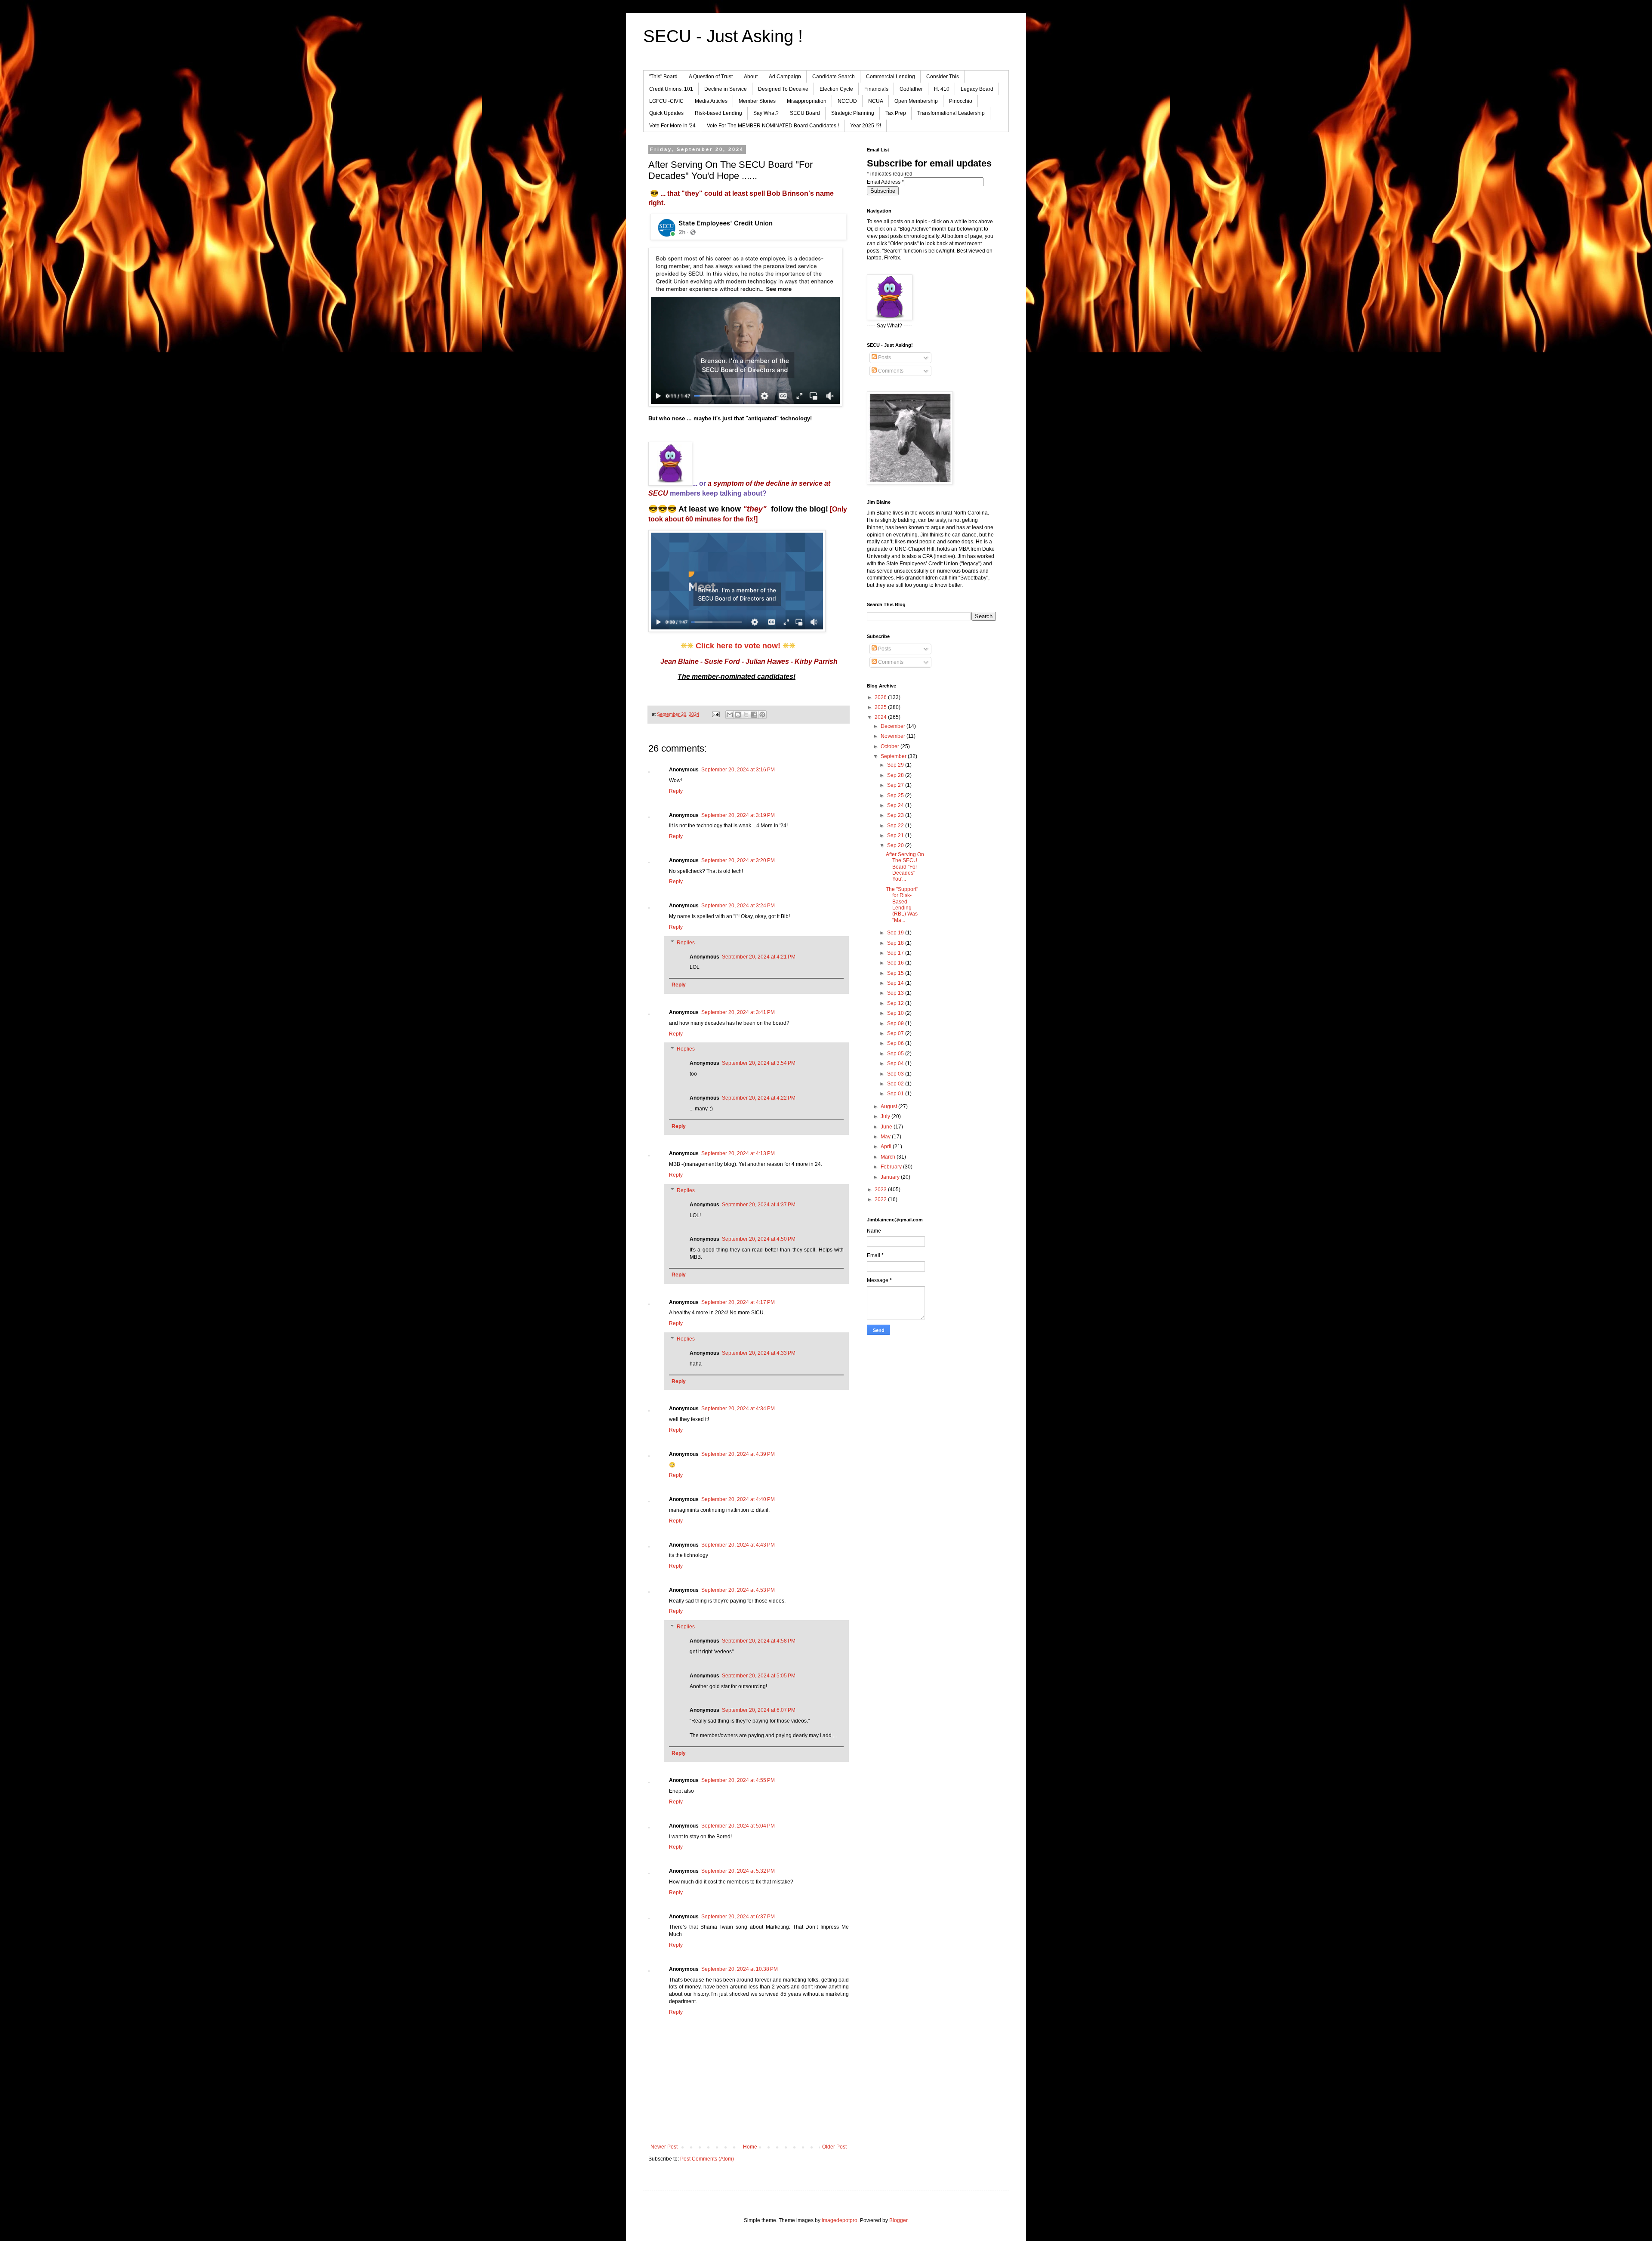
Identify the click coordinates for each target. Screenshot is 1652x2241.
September (894, 756)
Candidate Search (834, 77)
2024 (881, 717)
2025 (881, 707)
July (886, 1116)
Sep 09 (896, 1023)
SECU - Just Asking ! (723, 36)
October (891, 746)
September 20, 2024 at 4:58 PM (759, 1641)
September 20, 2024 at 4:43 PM (738, 1545)
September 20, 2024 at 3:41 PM (738, 1012)
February (892, 1167)
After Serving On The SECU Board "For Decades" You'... (905, 867)
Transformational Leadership (951, 113)
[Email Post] (715, 714)
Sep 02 (896, 1084)
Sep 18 (896, 943)
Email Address (885, 182)
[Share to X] (746, 715)
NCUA (876, 101)
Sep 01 (896, 1094)
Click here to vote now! (738, 646)
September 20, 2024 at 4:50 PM (759, 1239)
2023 (881, 1190)
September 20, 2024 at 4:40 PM (738, 1499)
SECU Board (805, 113)
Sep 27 (896, 785)
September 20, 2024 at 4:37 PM (759, 1205)
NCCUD (847, 101)
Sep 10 (896, 1013)
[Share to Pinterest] (762, 715)
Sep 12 (896, 1003)
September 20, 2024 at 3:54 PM (759, 1063)
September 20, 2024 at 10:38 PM (740, 1969)
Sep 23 (896, 815)
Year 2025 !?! (866, 126)
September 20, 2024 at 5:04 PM (738, 1826)
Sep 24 (896, 805)
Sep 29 (896, 765)
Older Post (834, 2147)
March (889, 1157)
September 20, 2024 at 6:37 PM (738, 1917)
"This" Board (663, 77)
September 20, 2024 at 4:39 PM (738, 1454)
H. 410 (942, 89)
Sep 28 (896, 775)
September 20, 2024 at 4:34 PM (738, 1409)
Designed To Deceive (783, 89)
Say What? (766, 113)
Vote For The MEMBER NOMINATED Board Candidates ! (773, 126)
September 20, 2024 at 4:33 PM (759, 1353)
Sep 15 (896, 973)
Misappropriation (807, 101)
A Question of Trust (711, 77)
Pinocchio (961, 101)
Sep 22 (896, 826)
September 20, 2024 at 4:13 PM (738, 1153)
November (894, 736)
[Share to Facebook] (754, 715)
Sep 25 (896, 795)
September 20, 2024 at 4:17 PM (738, 1302)
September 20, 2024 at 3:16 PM (738, 770)
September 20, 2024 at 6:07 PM (759, 1710)
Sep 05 (896, 1054)
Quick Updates (666, 113)
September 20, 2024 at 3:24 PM (738, 906)
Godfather (911, 89)
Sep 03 (896, 1074)
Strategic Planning (853, 113)
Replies (686, 943)
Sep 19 (896, 933)
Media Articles (711, 101)
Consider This (943, 77)
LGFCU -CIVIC (666, 101)
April (887, 1147)
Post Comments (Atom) (707, 2159)
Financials (876, 89)
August (889, 1107)
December (894, 726)
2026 (881, 697)
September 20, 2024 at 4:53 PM (738, 1590)
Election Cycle (836, 89)
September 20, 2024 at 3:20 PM (738, 860)
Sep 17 (896, 953)
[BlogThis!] (738, 715)
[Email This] (730, 715)
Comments (890, 371)
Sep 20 (896, 845)
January (891, 1177)
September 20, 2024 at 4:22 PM (759, 1098)
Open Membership (916, 101)
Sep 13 (896, 993)
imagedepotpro (840, 2220)
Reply (676, 791)
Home (750, 2147)
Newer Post (664, 2147)
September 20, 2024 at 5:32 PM (738, 1871)
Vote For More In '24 (672, 126)
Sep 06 (896, 1043)
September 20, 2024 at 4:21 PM (759, 957)
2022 (881, 1199)
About (751, 77)
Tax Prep (896, 113)
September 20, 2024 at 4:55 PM (738, 1780)
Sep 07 (896, 1033)
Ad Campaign (785, 77)
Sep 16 (896, 963)
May (886, 1137)
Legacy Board (977, 89)
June (887, 1127)
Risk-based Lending (718, 113)
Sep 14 (896, 983)
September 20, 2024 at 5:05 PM (759, 1676)
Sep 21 (896, 835)
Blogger (898, 2220)
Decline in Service (726, 89)
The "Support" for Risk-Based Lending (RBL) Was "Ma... (902, 905)
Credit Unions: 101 (671, 89)
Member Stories (757, 101)
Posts (884, 358)
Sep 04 (896, 1063)
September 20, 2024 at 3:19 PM (738, 815)
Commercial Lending (891, 77)
